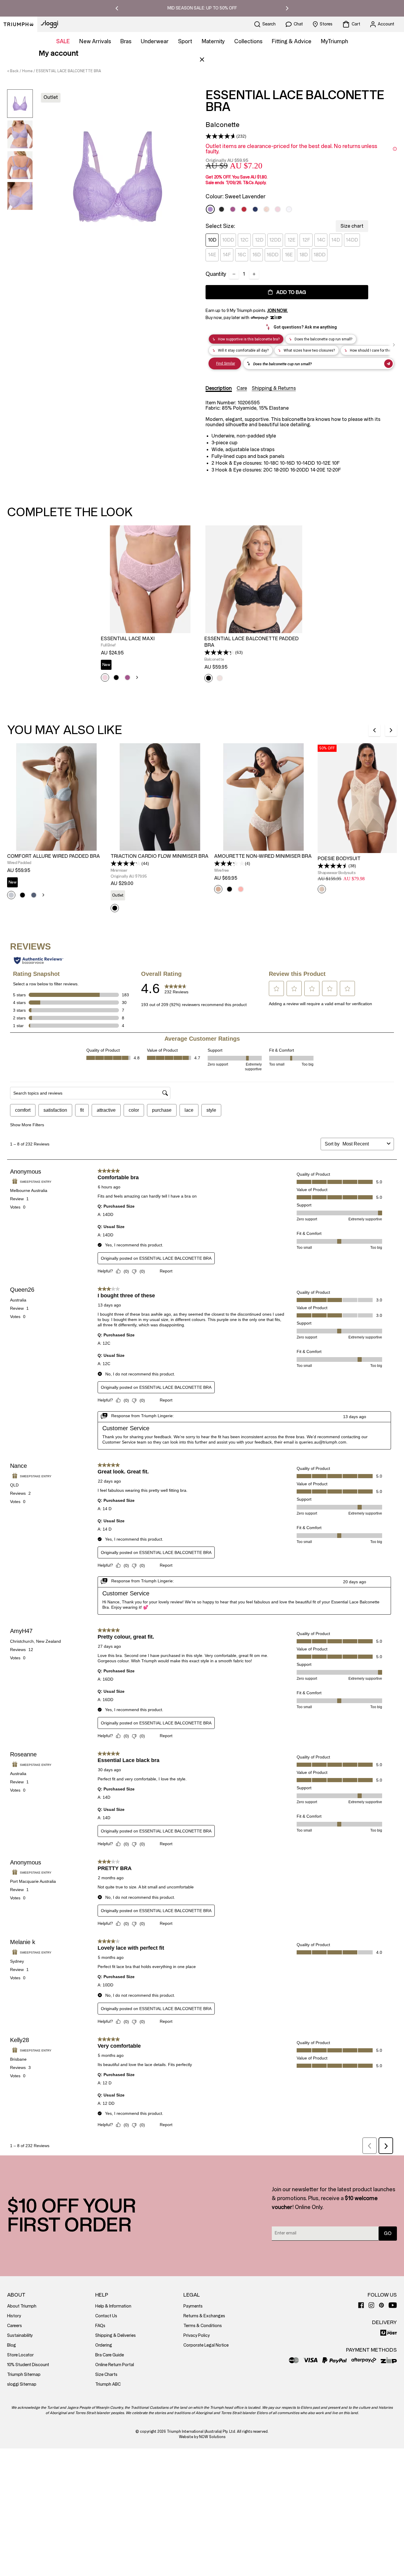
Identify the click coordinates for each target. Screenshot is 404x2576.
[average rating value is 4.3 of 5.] (220, 652)
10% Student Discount (28, 2365)
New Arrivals (95, 41)
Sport (185, 41)
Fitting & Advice (292, 41)
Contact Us (106, 2316)
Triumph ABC (108, 2384)
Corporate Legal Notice (206, 2345)
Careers (14, 2326)
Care (242, 388)
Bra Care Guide (110, 2355)
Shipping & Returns (274, 388)
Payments (193, 2306)
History (14, 2316)
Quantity (216, 274)
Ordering (104, 2345)
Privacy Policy (197, 2336)
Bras (126, 41)
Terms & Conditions (203, 2326)
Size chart (352, 226)
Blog (12, 2345)
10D (212, 240)
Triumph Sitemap (24, 2375)
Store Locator (20, 2355)
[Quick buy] (191, 634)
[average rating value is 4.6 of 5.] (221, 136)
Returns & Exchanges (204, 2316)
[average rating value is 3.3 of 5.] (230, 863)
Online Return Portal (115, 2365)
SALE (63, 41)
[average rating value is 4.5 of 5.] (333, 866)
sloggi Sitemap (22, 2384)
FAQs (100, 2326)
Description (219, 388)
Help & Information (113, 2306)
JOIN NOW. (277, 311)
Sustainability (20, 2336)
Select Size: (220, 226)
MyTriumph (334, 41)
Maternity (213, 41)
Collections (248, 41)
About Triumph (22, 2306)
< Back (13, 71)
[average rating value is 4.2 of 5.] (126, 863)
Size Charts (106, 2375)
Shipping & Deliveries (115, 2336)
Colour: (236, 197)
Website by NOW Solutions (202, 2437)
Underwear (155, 41)
